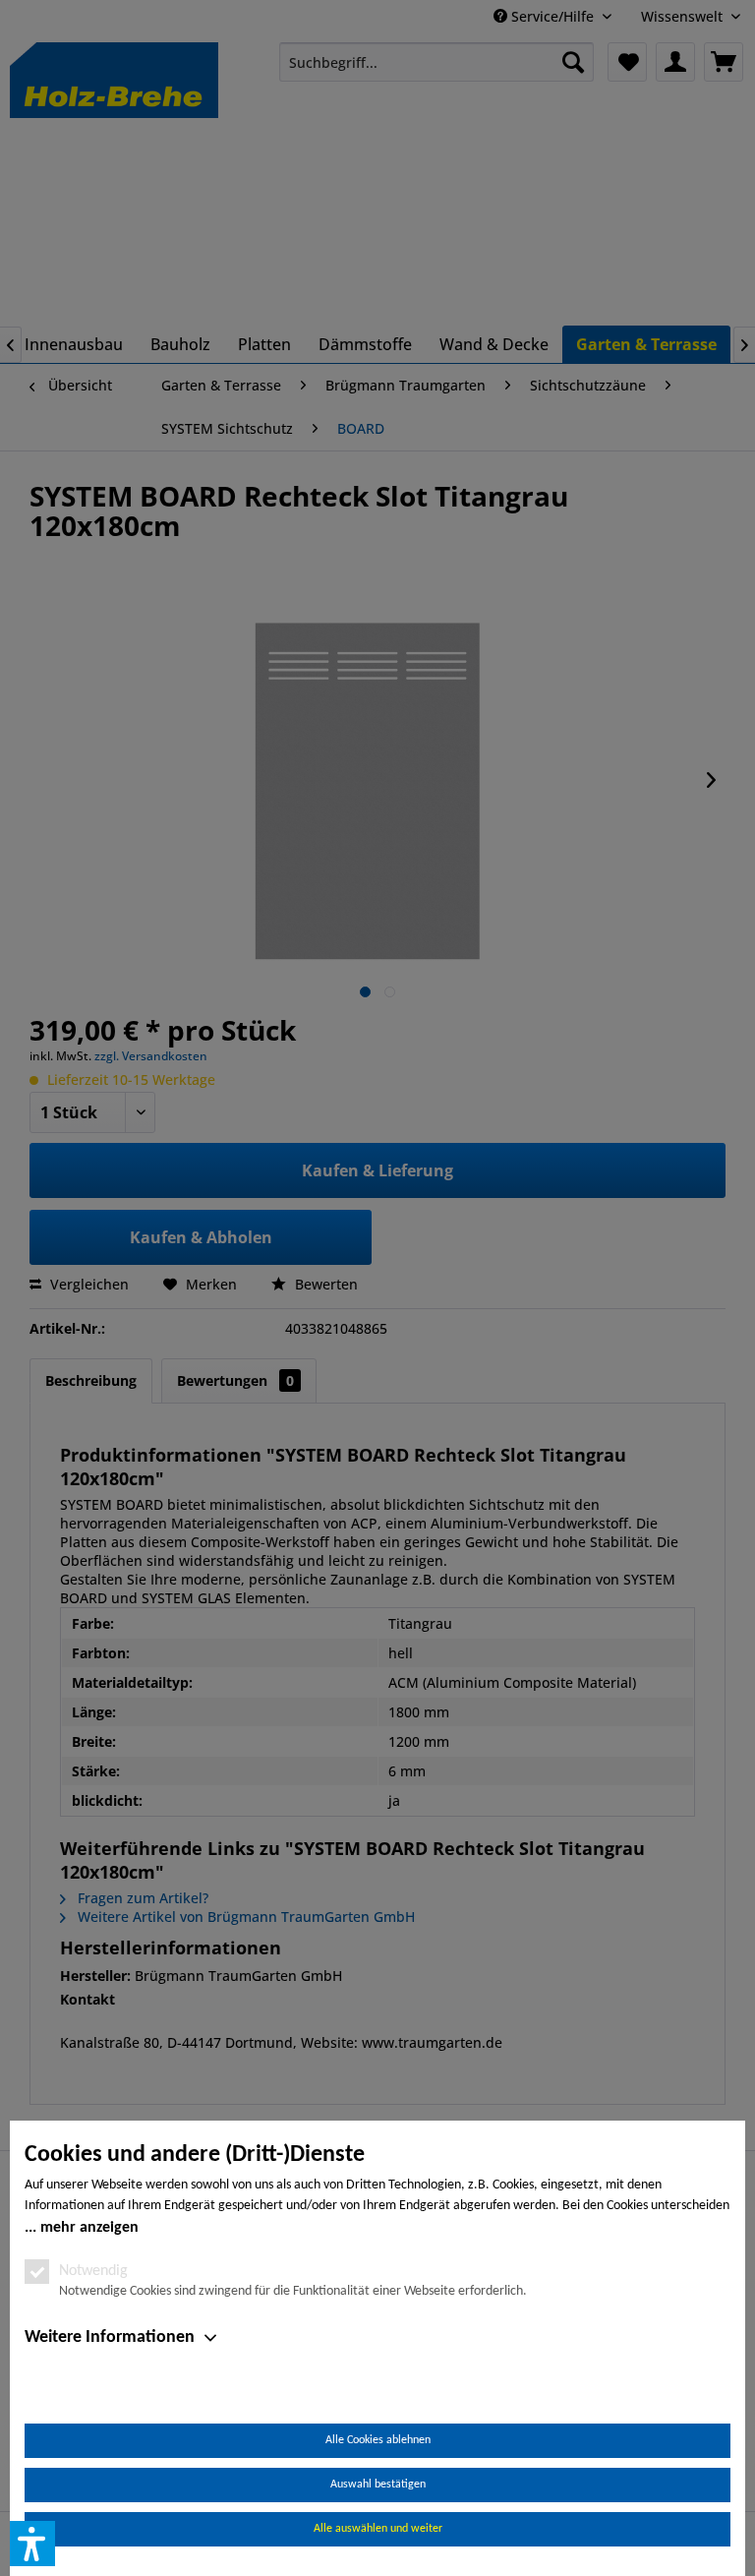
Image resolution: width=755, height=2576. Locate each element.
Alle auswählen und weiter (378, 2529)
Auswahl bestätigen (378, 2485)
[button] (32, 2544)
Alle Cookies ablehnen (378, 2440)
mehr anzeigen (89, 2228)
